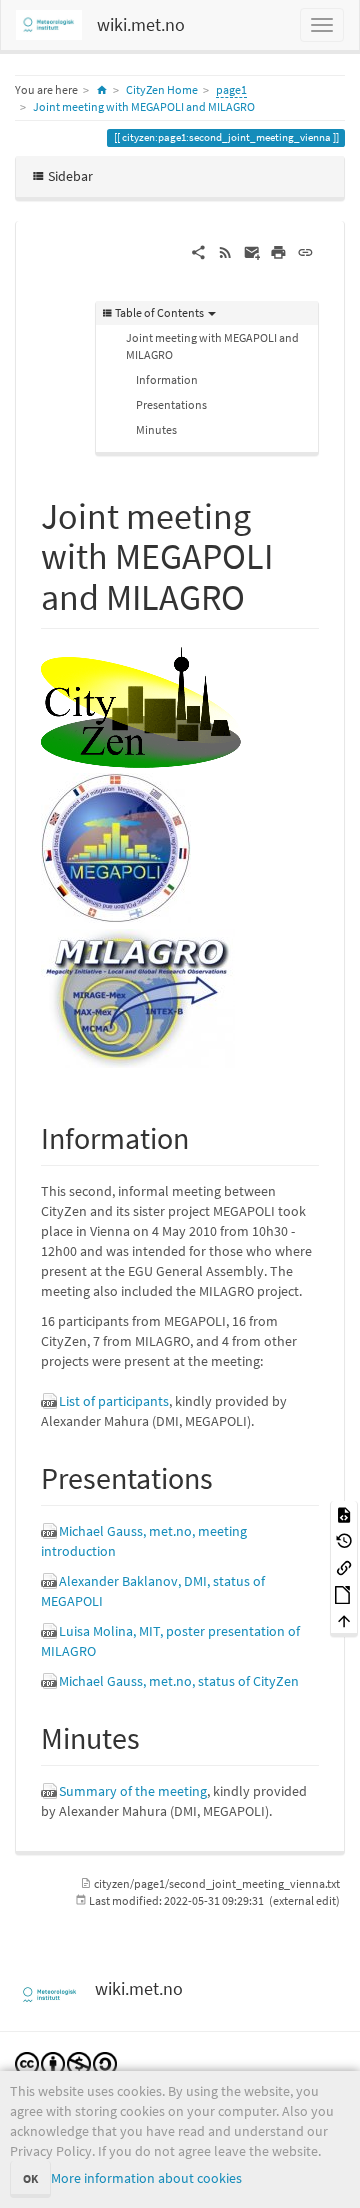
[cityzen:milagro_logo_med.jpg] (138, 997)
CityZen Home (162, 89)
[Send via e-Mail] (252, 251)
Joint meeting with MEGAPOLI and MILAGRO (144, 106)
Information (167, 379)
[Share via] (198, 251)
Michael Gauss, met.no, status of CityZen (179, 1681)
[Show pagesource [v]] (344, 1513)
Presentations (171, 404)
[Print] (278, 251)
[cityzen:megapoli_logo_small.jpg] (116, 847)
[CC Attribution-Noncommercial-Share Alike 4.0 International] (66, 2062)
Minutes (156, 429)
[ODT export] (344, 1593)
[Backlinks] (344, 1567)
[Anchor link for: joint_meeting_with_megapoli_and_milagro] (263, 594)
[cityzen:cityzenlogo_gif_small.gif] (141, 706)
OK (30, 2178)
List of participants (114, 1401)
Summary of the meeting (133, 1791)
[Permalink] (305, 251)
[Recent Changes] (225, 251)
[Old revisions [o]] (344, 1540)
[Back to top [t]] (344, 1620)
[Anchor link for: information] (204, 1136)
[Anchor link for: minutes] (155, 1736)
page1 (231, 89)
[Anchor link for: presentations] (228, 1476)
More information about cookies (146, 2178)
